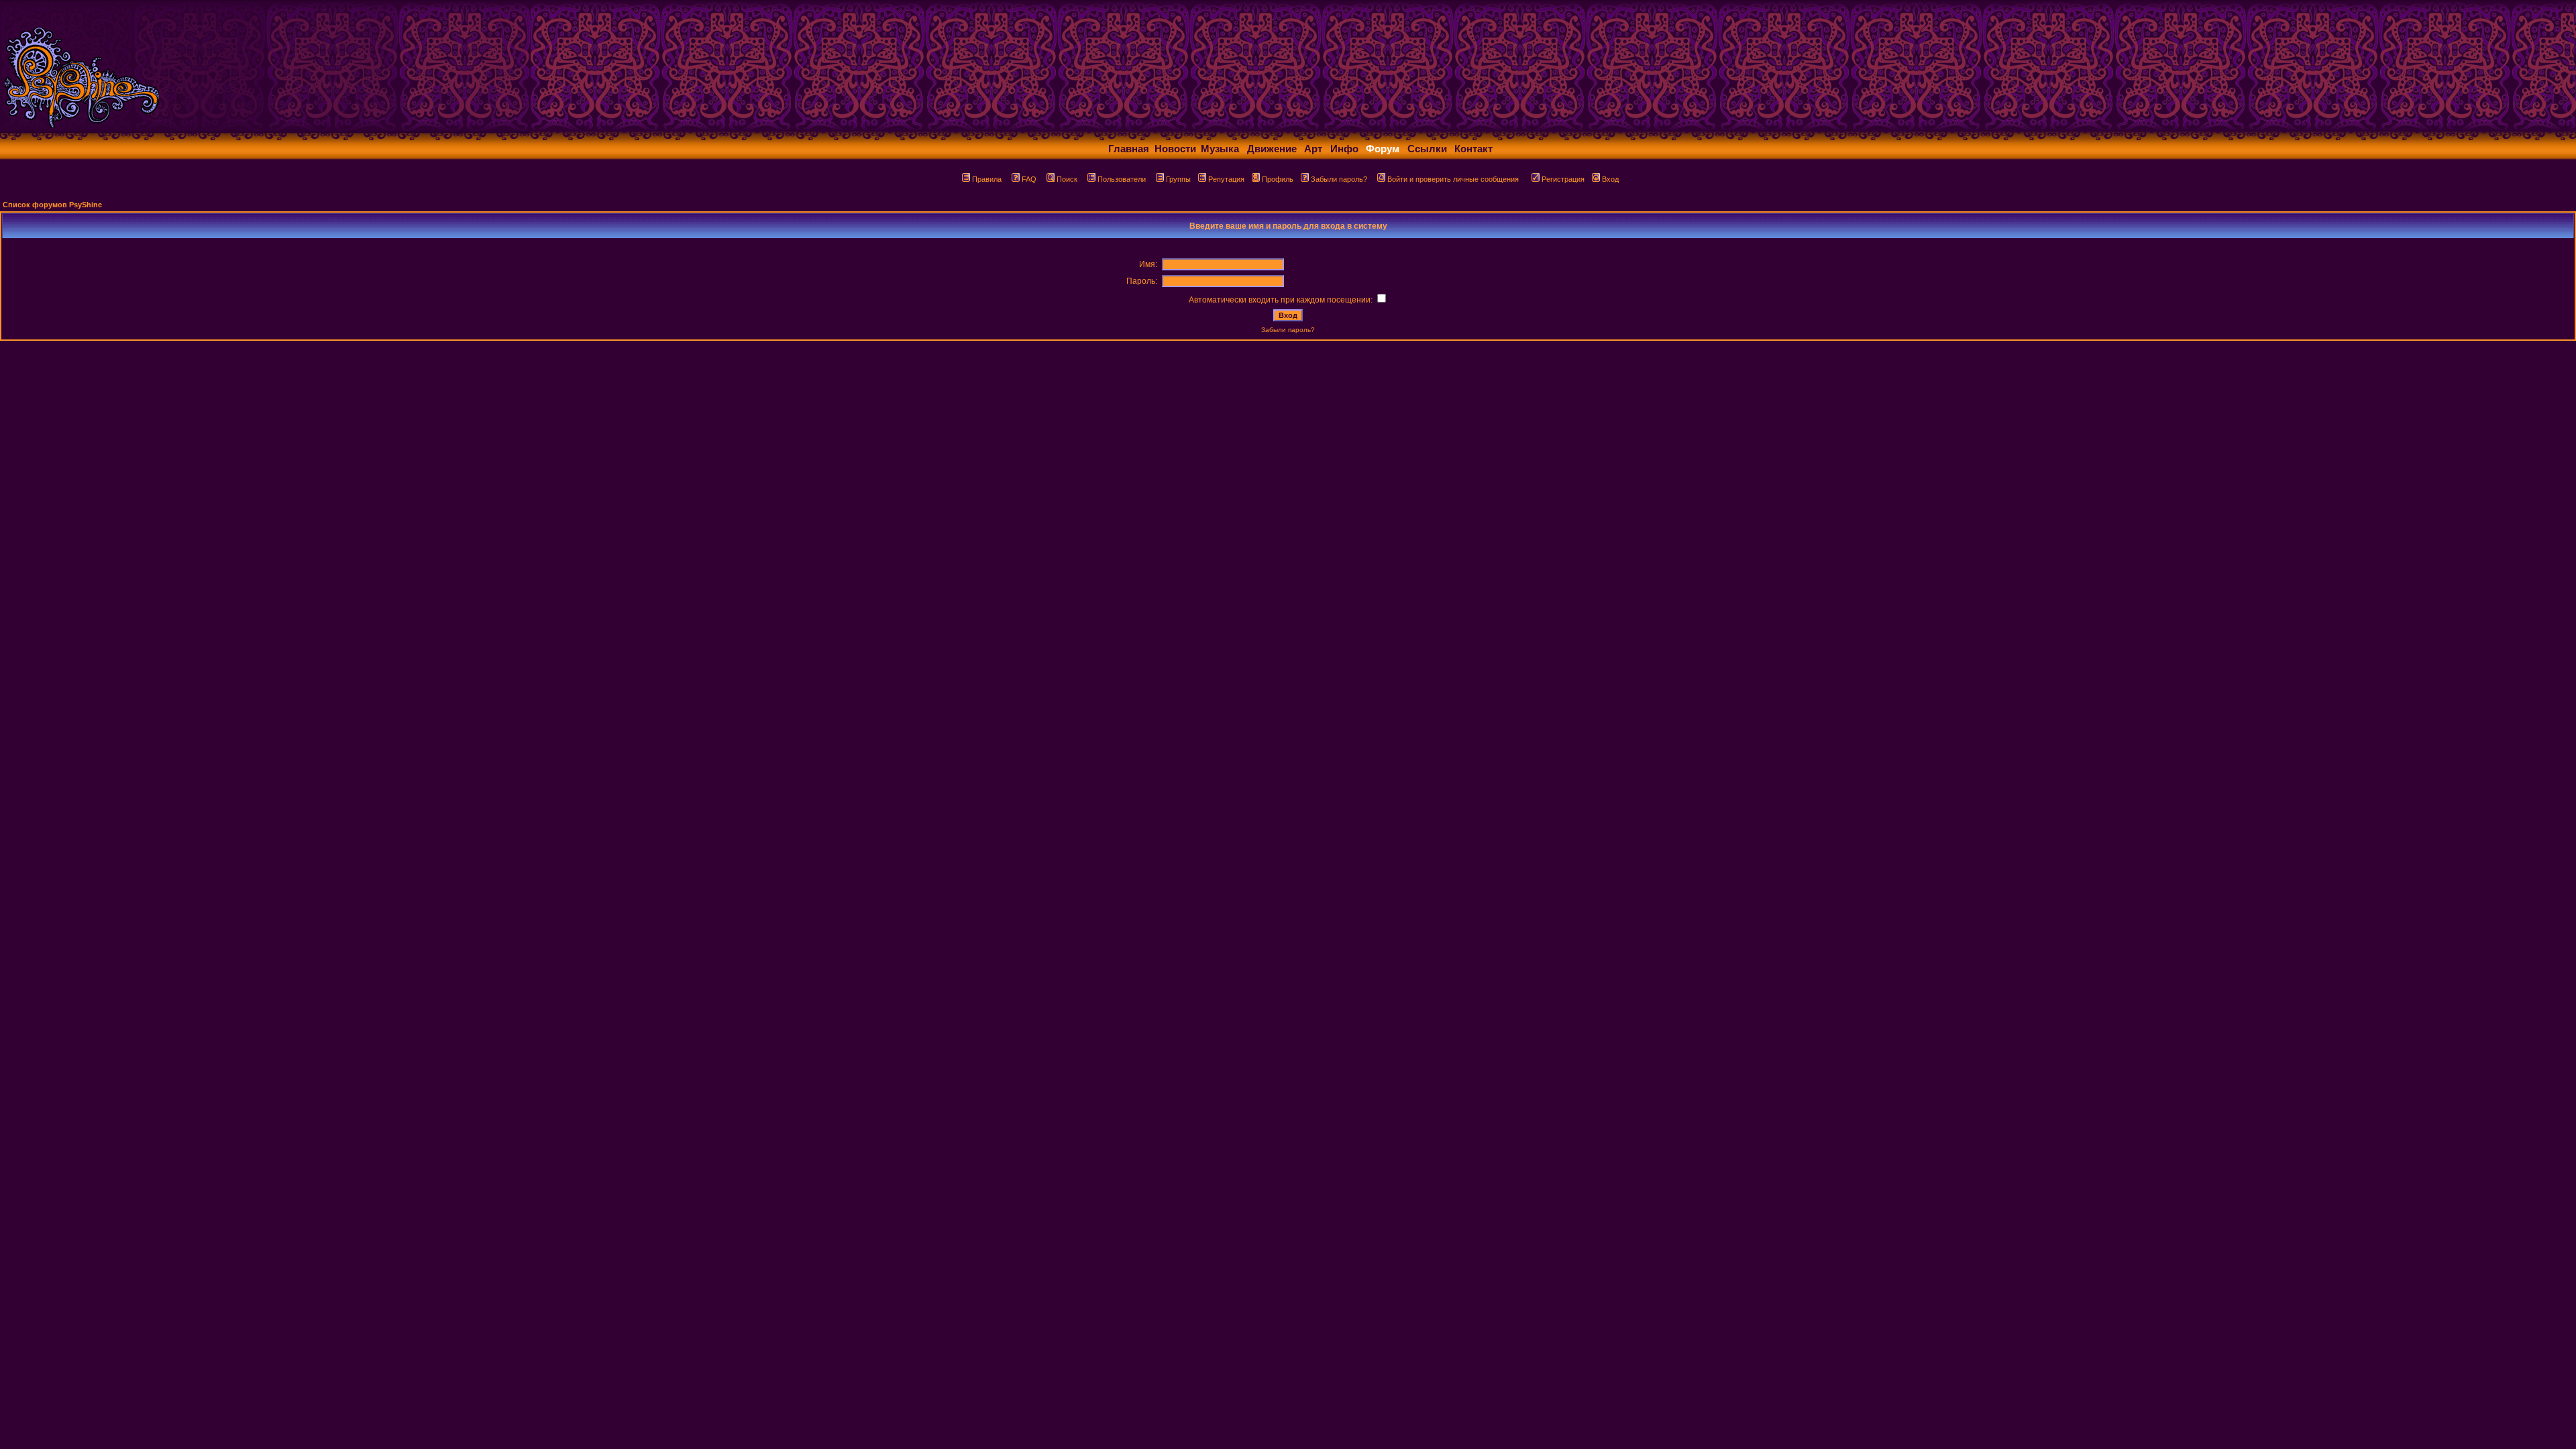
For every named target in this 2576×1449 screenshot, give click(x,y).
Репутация (1226, 179)
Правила (987, 179)
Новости (1175, 149)
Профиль (1278, 179)
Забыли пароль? (1339, 179)
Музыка (1220, 149)
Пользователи (1122, 179)
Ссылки (1427, 149)
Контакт (1473, 149)
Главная (1129, 149)
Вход (1610, 179)
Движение (1272, 149)
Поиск (1067, 179)
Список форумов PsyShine (52, 205)
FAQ (1029, 179)
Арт (1313, 149)
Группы (1178, 179)
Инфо (1344, 149)
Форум (1383, 149)
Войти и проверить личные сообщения (1453, 179)
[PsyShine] (265, 129)
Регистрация (1563, 179)
